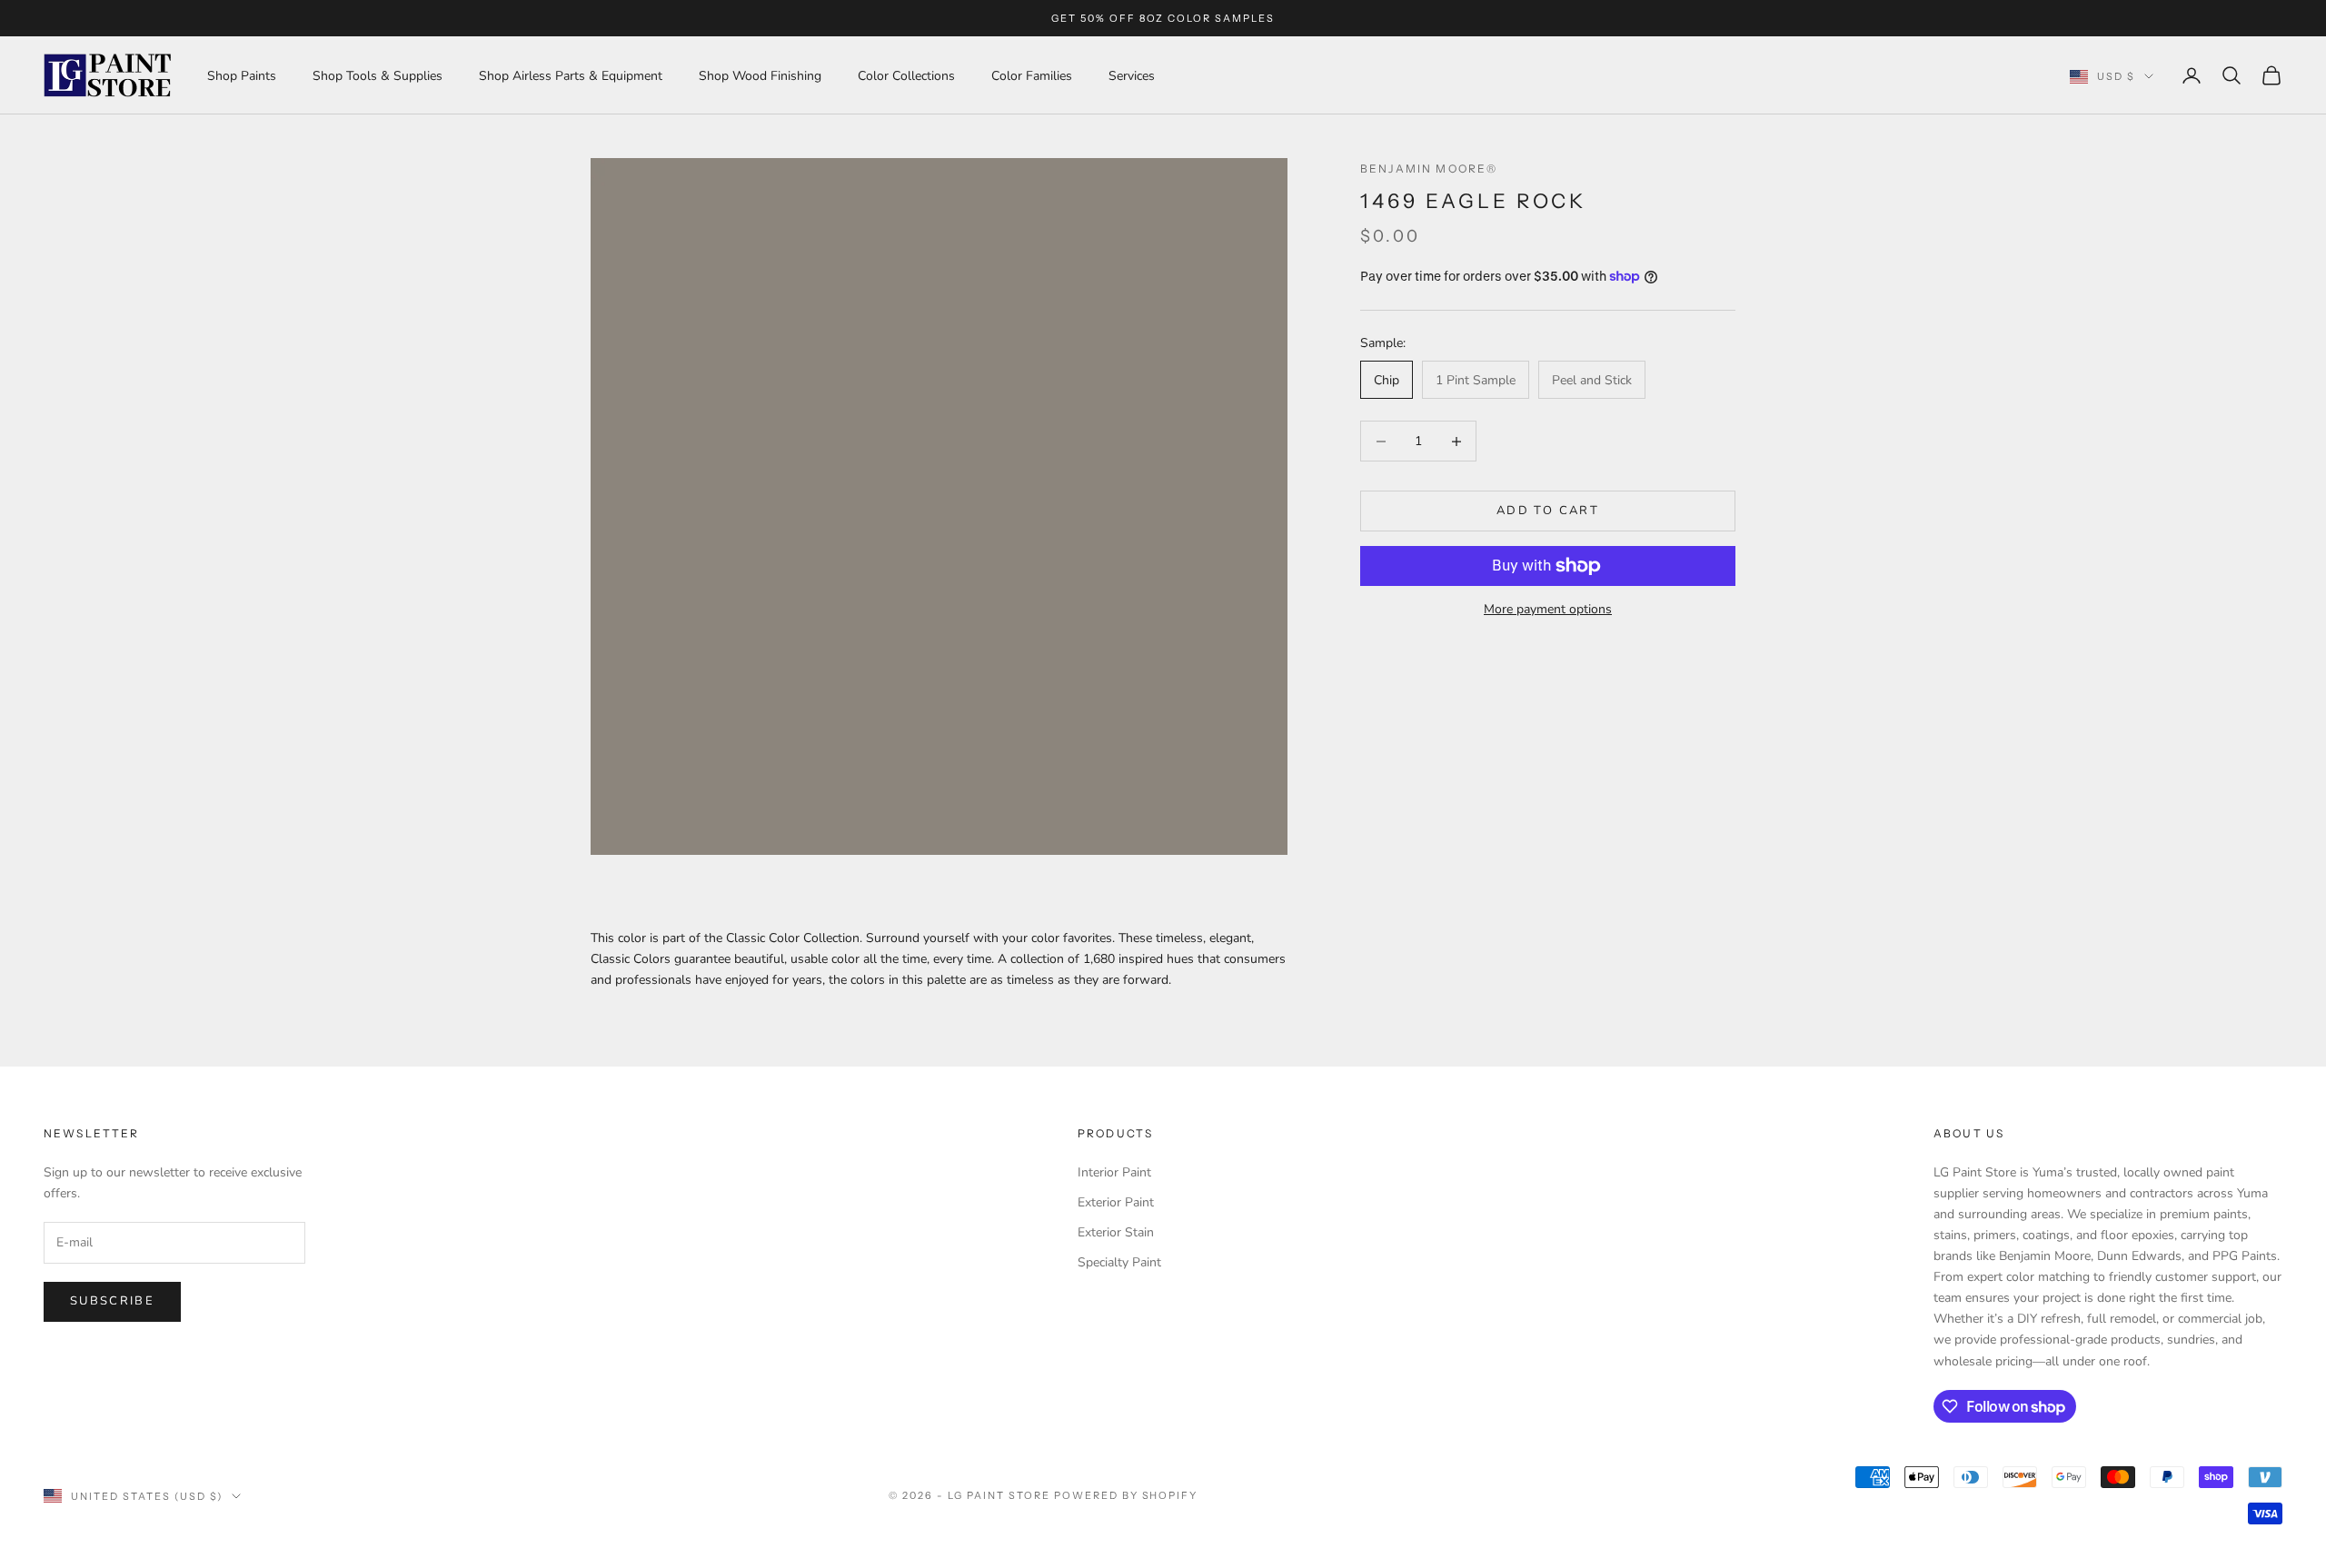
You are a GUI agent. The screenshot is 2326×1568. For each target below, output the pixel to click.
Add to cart (1548, 511)
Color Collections (906, 76)
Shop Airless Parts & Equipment (571, 76)
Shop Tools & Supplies (378, 76)
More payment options (1548, 609)
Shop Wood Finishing (760, 76)
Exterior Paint (1116, 1202)
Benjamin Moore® (1429, 169)
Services (1132, 76)
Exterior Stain (1116, 1232)
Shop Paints (242, 76)
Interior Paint (1114, 1172)
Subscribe (112, 1301)
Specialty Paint (1119, 1262)
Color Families (1032, 76)
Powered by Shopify (1126, 1495)
